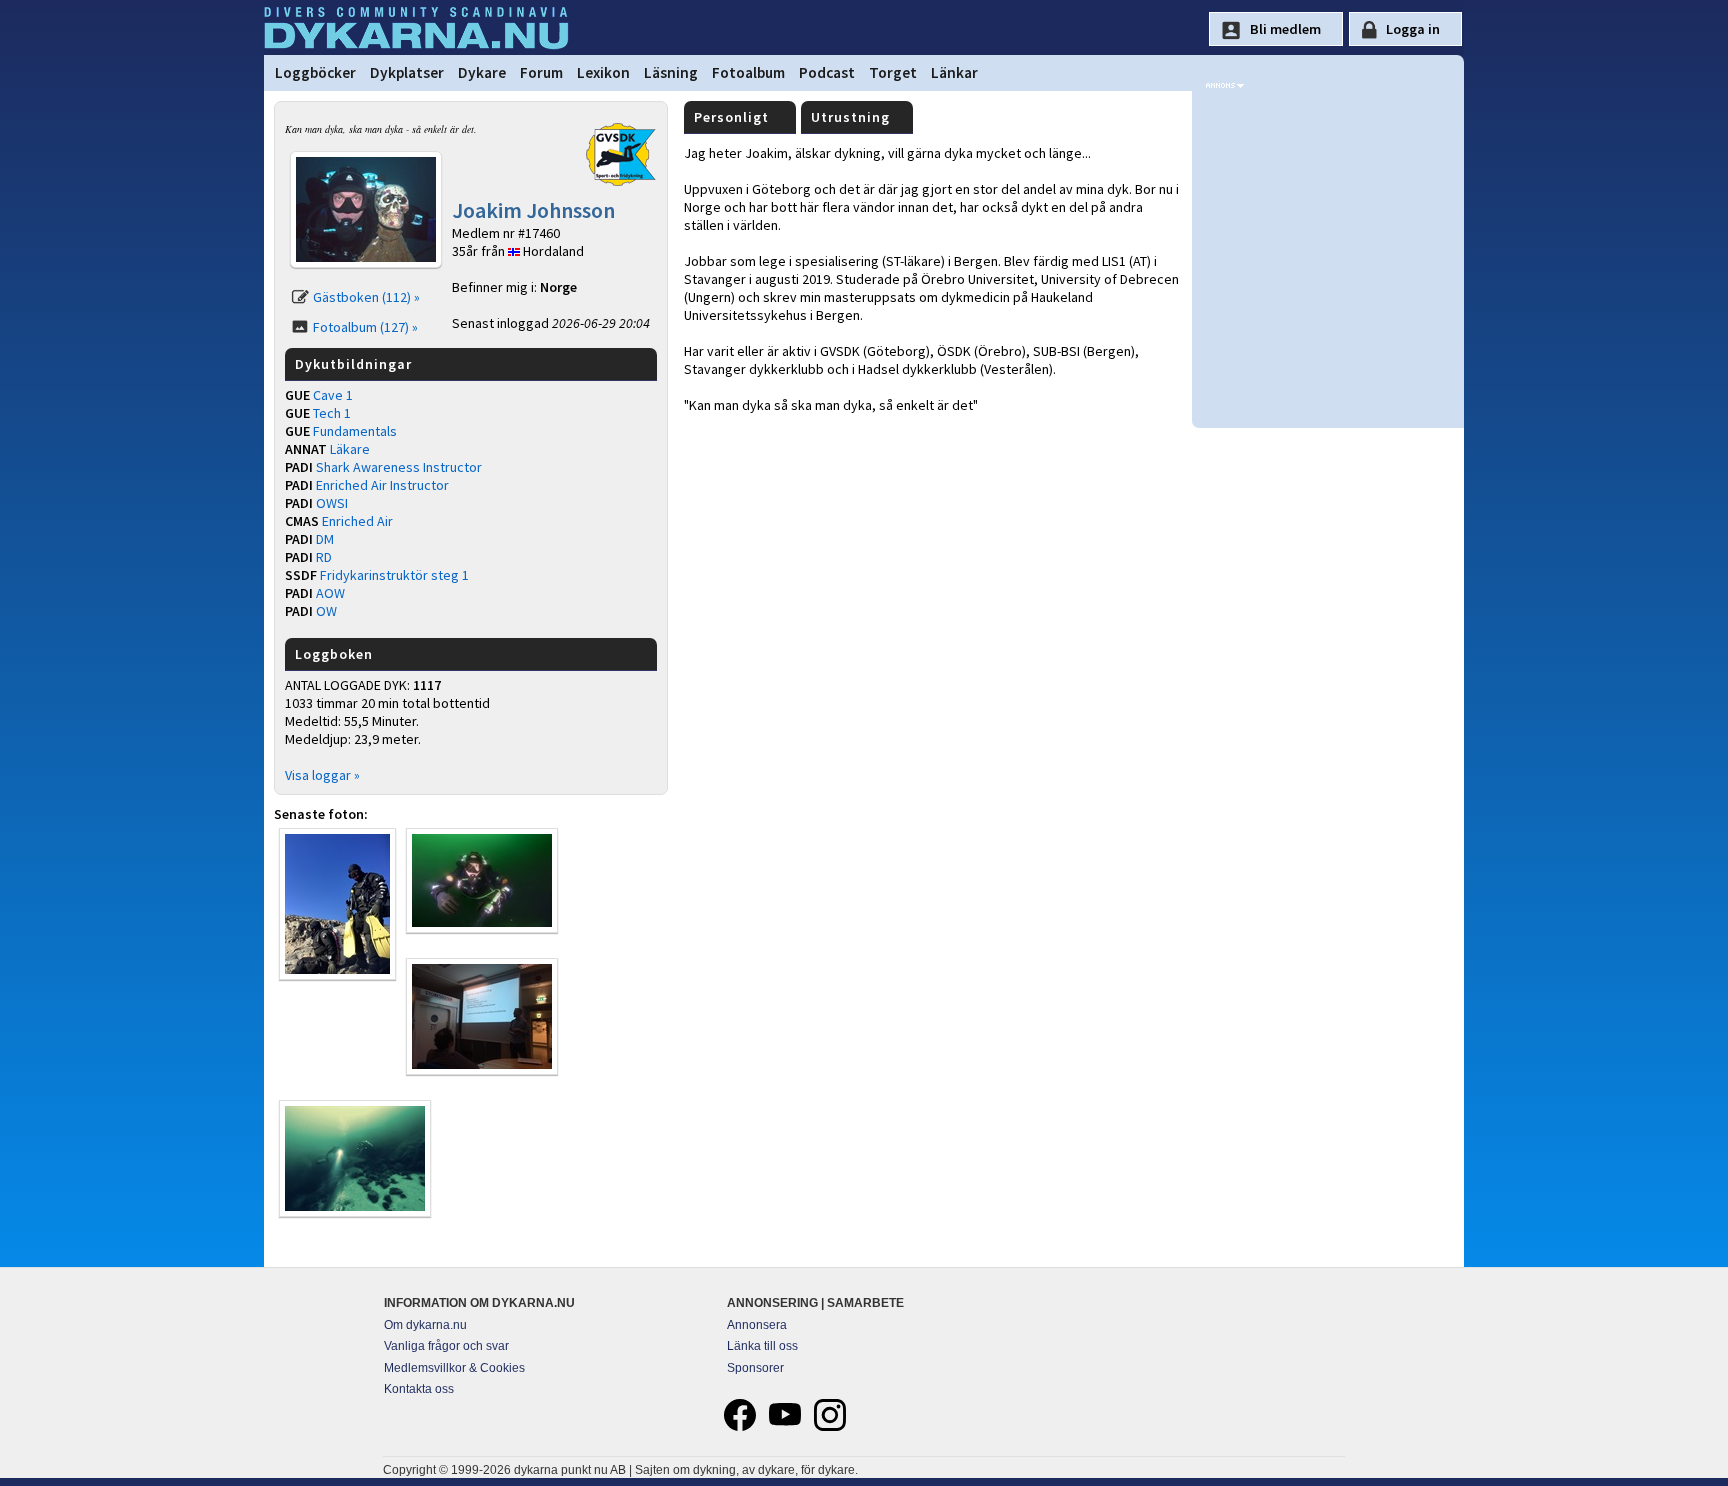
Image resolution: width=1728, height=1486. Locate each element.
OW (326, 611)
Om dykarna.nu (425, 1325)
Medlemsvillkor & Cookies (454, 1368)
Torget (893, 72)
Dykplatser (407, 72)
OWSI (332, 503)
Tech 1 (332, 413)
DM (325, 539)
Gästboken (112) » (366, 297)
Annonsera (757, 1325)
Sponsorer (755, 1368)
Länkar (954, 72)
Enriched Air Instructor (382, 485)
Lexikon (603, 72)
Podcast (827, 72)
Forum (541, 72)
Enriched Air (357, 521)
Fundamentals (355, 431)
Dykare (482, 72)
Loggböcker (315, 72)
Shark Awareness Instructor (399, 467)
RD (324, 557)
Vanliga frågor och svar (446, 1346)
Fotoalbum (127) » (365, 327)
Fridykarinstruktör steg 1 (394, 575)
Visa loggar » (322, 775)
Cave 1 (333, 395)
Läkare (350, 449)
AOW (330, 593)
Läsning (671, 72)
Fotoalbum (748, 72)
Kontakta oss (419, 1389)
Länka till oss (762, 1346)
